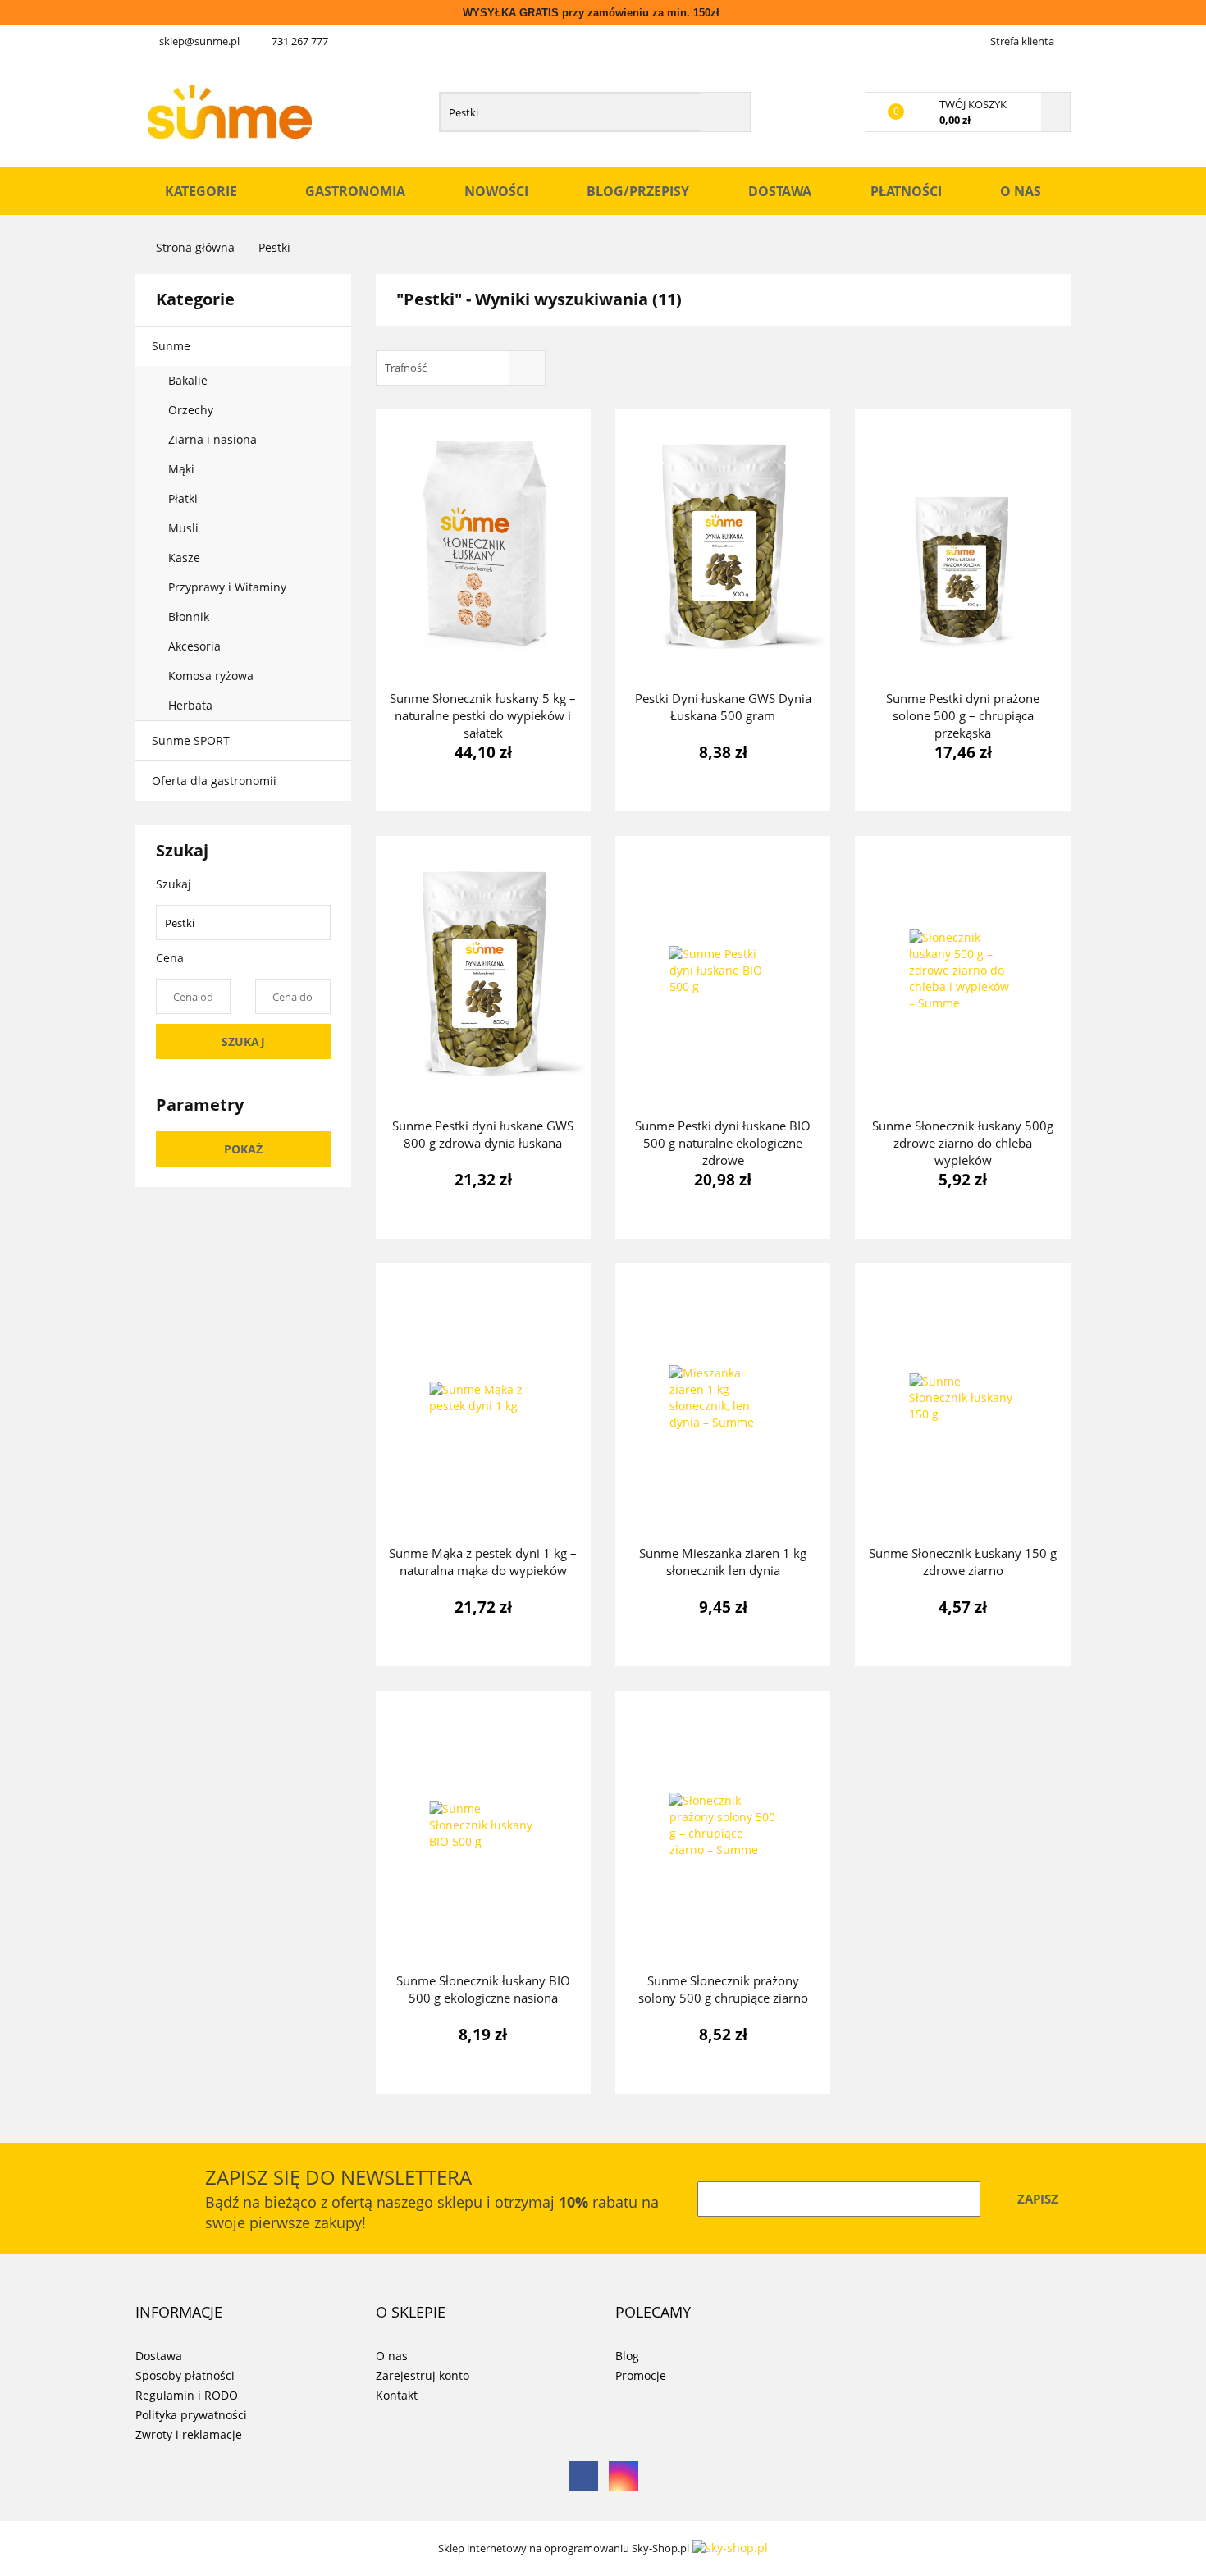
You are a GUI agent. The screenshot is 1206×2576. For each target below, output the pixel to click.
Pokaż (243, 1149)
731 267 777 (300, 41)
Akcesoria (196, 646)
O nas (1021, 191)
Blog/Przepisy (638, 191)
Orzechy (192, 410)
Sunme (173, 346)
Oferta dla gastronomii (214, 781)
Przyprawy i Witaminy (229, 587)
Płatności (906, 191)
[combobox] (461, 368)
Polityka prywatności (191, 2415)
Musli (183, 528)
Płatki (185, 498)
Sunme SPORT (191, 740)
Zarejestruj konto (423, 2375)
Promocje (641, 2375)
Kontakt (397, 2395)
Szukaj (243, 1041)
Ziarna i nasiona (214, 439)
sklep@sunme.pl (199, 41)
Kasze (186, 557)
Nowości (496, 191)
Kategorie (203, 191)
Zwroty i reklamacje (189, 2434)
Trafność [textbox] (406, 368)
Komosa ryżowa (211, 676)
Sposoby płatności (185, 2375)
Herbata (190, 705)
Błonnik (190, 617)
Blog (627, 2356)
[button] (179, 2313)
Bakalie (190, 380)
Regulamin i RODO (187, 2395)
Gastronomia (355, 191)
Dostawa (780, 191)
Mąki (183, 469)
